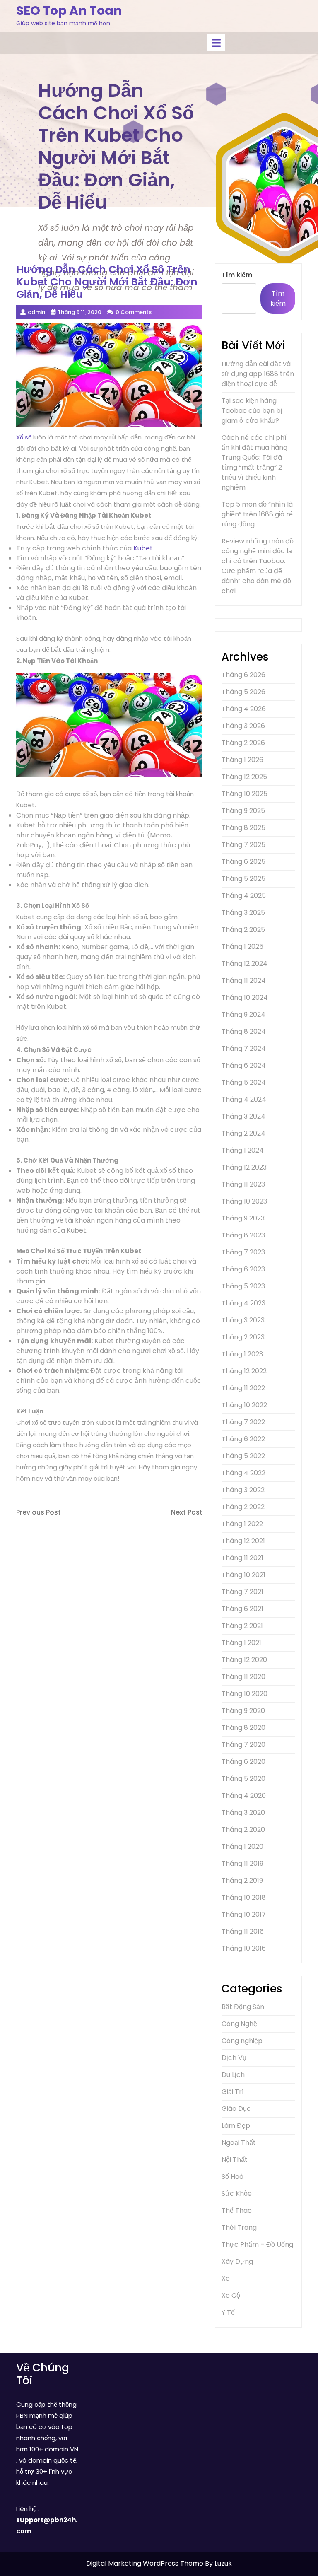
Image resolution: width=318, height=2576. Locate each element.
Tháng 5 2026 (243, 692)
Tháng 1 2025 (242, 947)
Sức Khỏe (237, 2194)
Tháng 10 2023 (244, 1201)
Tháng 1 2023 (242, 1354)
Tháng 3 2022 (243, 1490)
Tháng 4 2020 (244, 1796)
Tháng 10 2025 (245, 794)
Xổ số (24, 437)
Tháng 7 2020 (243, 1745)
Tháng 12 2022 (244, 1371)
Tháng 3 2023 (243, 1320)
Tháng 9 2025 (243, 811)
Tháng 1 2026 (242, 760)
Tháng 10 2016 (244, 1948)
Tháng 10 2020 (245, 1694)
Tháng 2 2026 (243, 743)
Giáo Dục (236, 2109)
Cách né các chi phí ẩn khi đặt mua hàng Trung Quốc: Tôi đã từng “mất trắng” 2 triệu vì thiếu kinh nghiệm (254, 462)
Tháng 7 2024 (244, 1048)
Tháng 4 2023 (243, 1303)
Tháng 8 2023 (243, 1235)
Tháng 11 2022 (243, 1388)
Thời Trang (239, 2227)
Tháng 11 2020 (243, 1677)
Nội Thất (235, 2160)
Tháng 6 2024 (244, 1065)
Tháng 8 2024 (244, 1031)
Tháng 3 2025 (243, 913)
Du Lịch (233, 2075)
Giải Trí (233, 2092)
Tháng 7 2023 (243, 1252)
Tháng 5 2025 (243, 879)
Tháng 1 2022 (242, 1524)
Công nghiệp (242, 2041)
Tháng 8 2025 (243, 828)
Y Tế (228, 2312)
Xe (226, 2278)
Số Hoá (232, 2177)
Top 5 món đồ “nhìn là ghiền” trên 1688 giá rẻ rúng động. (257, 514)
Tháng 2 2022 (243, 1507)
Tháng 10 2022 (244, 1405)
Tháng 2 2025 (243, 930)
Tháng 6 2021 (242, 1609)
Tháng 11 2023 (243, 1184)
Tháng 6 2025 (243, 862)
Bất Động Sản (243, 2007)
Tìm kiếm (237, 275)
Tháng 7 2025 (243, 845)
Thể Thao (237, 2211)
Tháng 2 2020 (243, 1829)
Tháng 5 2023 (243, 1286)
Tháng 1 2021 (241, 1643)
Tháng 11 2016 (243, 1931)
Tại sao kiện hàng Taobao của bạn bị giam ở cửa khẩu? (252, 411)
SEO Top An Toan (69, 11)
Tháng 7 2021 (242, 1592)
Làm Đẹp (236, 2126)
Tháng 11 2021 (242, 1558)
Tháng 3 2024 (243, 1116)
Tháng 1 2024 (243, 1150)
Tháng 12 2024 (245, 964)
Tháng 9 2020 (243, 1711)
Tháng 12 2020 (244, 1660)
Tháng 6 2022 (243, 1439)
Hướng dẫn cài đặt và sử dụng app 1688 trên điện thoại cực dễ (258, 374)
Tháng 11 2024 (244, 980)
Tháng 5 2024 (244, 1082)
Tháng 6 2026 (243, 675)
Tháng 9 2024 (243, 1014)
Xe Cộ (231, 2295)
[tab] (216, 43)
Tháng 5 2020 (243, 1779)
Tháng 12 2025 (244, 777)
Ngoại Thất (239, 2143)
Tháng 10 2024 (245, 997)
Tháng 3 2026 (243, 726)
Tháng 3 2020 (243, 1813)
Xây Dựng (237, 2261)
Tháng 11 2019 (242, 1863)
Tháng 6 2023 (243, 1269)
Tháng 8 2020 (243, 1728)
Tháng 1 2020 (242, 1846)
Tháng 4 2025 (244, 896)
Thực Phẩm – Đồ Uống (257, 2244)
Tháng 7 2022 (243, 1422)
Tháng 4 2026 (244, 709)
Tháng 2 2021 (242, 1626)
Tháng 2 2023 (243, 1337)
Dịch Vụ (234, 2058)
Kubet (143, 548)
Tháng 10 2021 (243, 1575)
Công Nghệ (239, 2024)
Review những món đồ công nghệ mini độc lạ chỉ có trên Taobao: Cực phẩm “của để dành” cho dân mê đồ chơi (258, 566)
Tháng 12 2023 (244, 1167)
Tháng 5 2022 (243, 1456)
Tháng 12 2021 (243, 1541)
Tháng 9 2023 (243, 1218)
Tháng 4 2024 (244, 1099)
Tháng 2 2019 (242, 1880)
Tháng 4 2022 (243, 1473)
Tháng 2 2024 (243, 1133)
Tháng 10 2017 (244, 1914)
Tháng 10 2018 (244, 1897)
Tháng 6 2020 (243, 1762)
